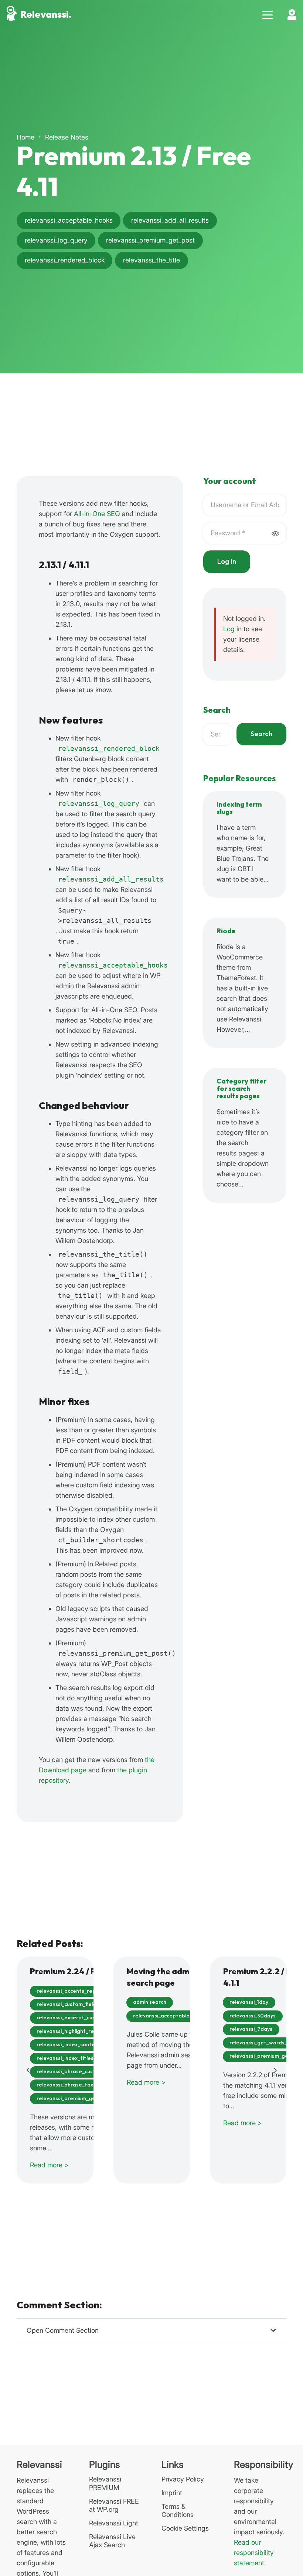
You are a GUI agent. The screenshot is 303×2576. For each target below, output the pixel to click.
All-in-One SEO (97, 514)
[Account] (292, 15)
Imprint (172, 2493)
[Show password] (275, 533)
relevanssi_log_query (99, 803)
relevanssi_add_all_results (111, 879)
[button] (268, 15)
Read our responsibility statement (254, 2553)
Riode (226, 931)
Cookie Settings (185, 2528)
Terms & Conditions (178, 2511)
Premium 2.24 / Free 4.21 (78, 1972)
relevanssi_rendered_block (109, 748)
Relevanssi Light (114, 2523)
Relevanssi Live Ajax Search (112, 2541)
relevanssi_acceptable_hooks (113, 965)
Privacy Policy (183, 2479)
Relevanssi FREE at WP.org (114, 2505)
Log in (232, 629)
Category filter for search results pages (241, 1089)
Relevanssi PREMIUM (105, 2483)
